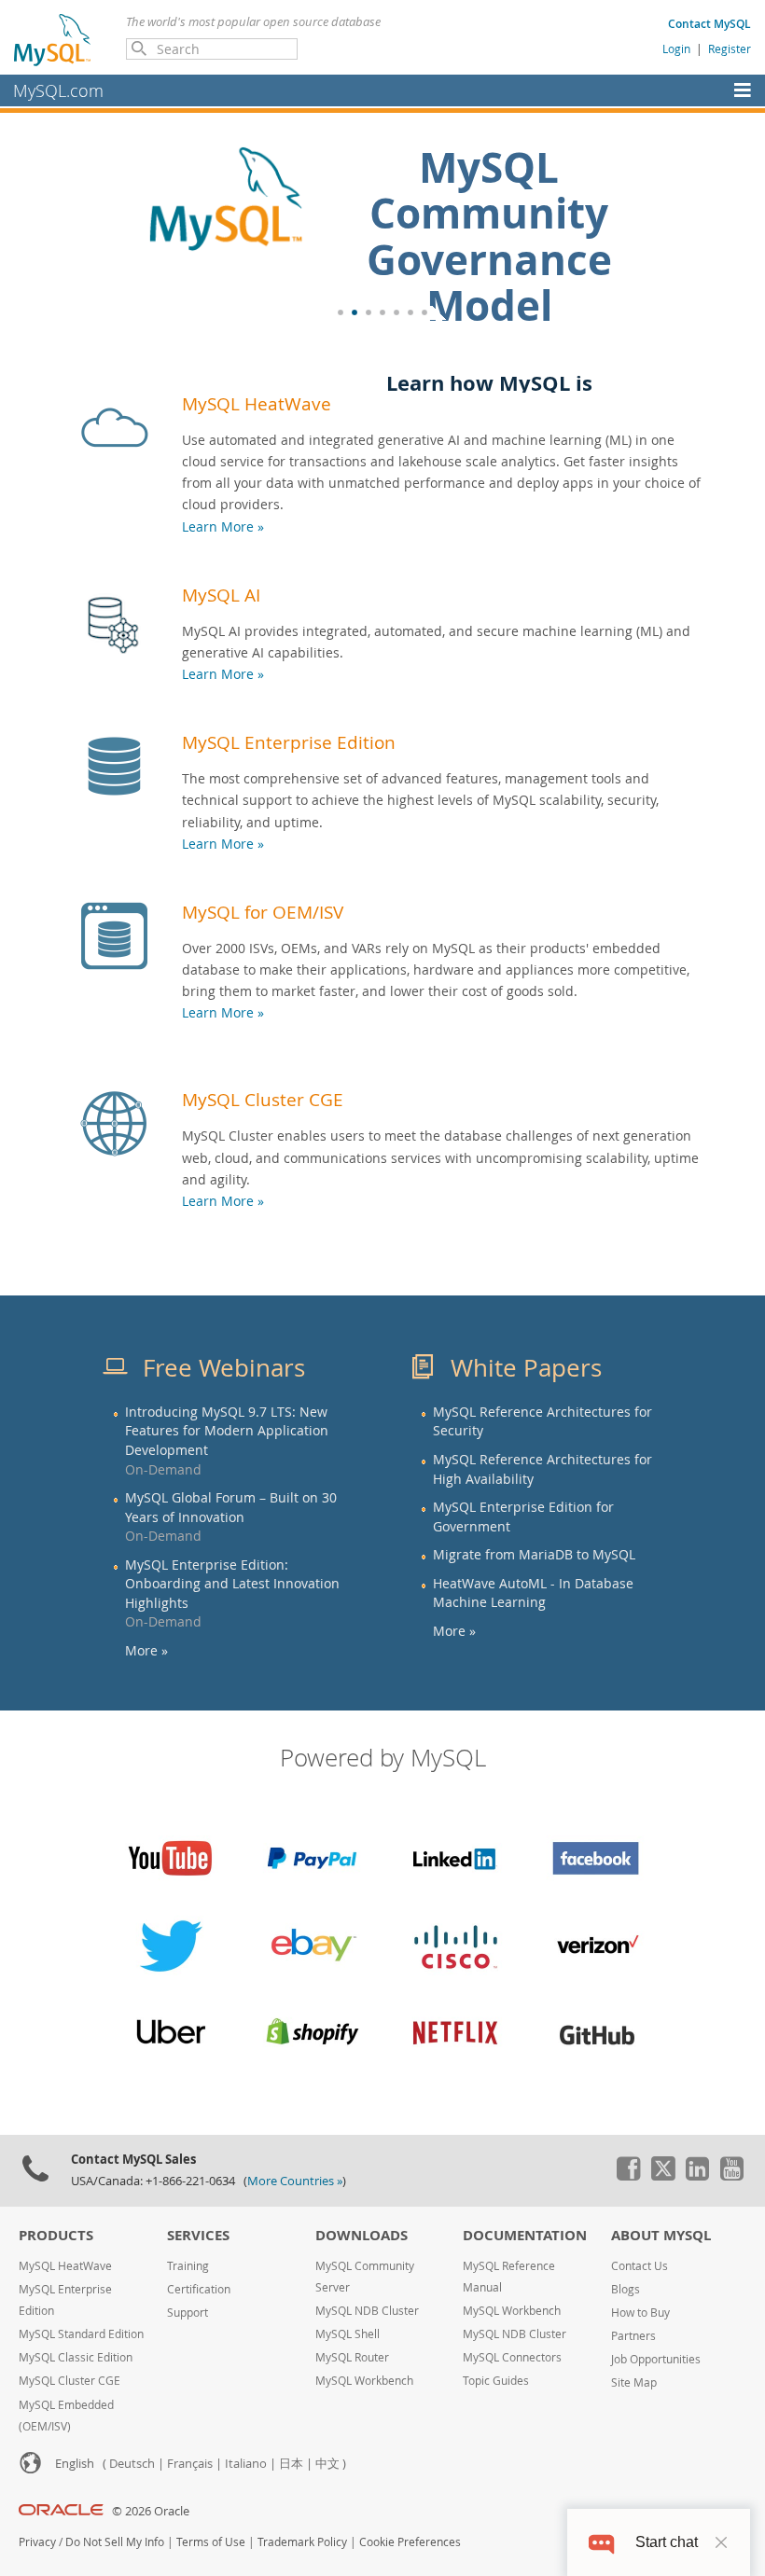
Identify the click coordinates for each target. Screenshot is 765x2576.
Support (188, 2313)
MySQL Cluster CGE (263, 1099)
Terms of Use (211, 2542)
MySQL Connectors (512, 2357)
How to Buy (640, 2313)
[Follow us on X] (662, 2176)
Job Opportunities (656, 2359)
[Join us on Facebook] (628, 2176)
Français (190, 2464)
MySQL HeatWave (257, 403)
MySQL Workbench (364, 2381)
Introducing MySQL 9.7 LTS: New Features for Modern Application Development (227, 1431)
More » (146, 1651)
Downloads (362, 2235)
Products (56, 2235)
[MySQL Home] (53, 39)
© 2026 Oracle (151, 2511)
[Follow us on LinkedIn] (697, 2176)
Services (198, 2235)
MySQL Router (352, 2357)
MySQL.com (58, 90)
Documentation (525, 2235)
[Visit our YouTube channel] (731, 2176)
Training (188, 2266)
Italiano (246, 2464)
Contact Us (640, 2266)
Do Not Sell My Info (115, 2542)
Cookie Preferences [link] (410, 2542)
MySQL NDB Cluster (367, 2311)
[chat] (601, 2542)
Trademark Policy (302, 2542)
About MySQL (661, 2235)
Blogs (626, 2289)
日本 (291, 2464)
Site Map (634, 2382)
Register (730, 48)
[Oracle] (61, 2511)
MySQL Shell (348, 2334)
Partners (633, 2336)
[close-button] (721, 2542)
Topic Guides (496, 2381)
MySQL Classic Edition (76, 2357)
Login (676, 48)
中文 (327, 2464)
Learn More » (223, 526)
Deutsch (132, 2464)
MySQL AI (221, 595)
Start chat (667, 2542)
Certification (199, 2289)
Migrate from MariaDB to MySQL (534, 1555)
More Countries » (295, 2181)
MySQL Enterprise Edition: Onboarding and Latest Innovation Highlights (232, 1584)
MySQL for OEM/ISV (263, 912)
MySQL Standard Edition (81, 2334)
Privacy (37, 2542)
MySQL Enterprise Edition (289, 742)
